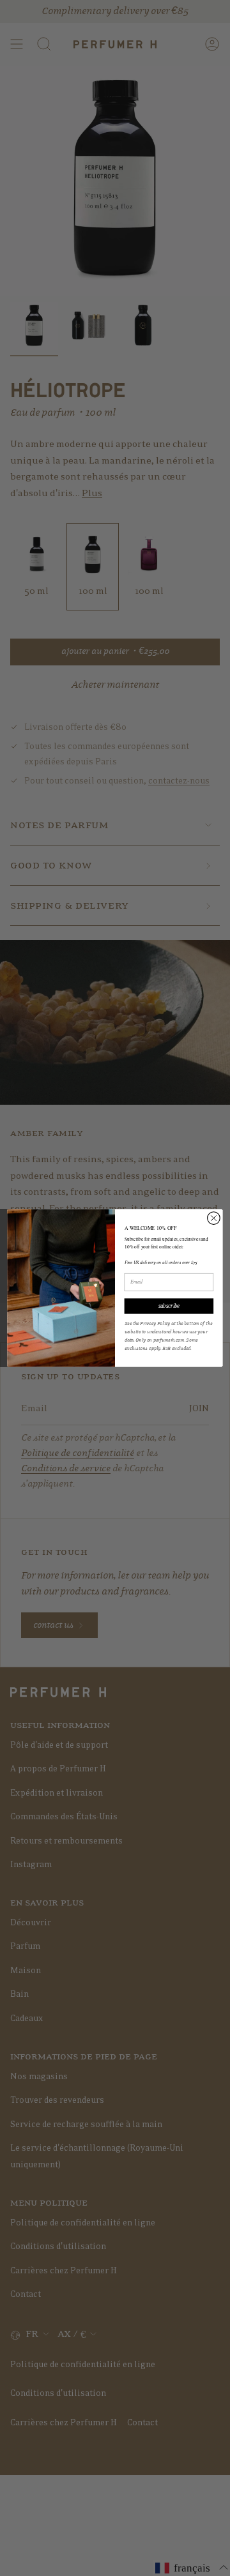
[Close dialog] (214, 1218)
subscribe (169, 1306)
